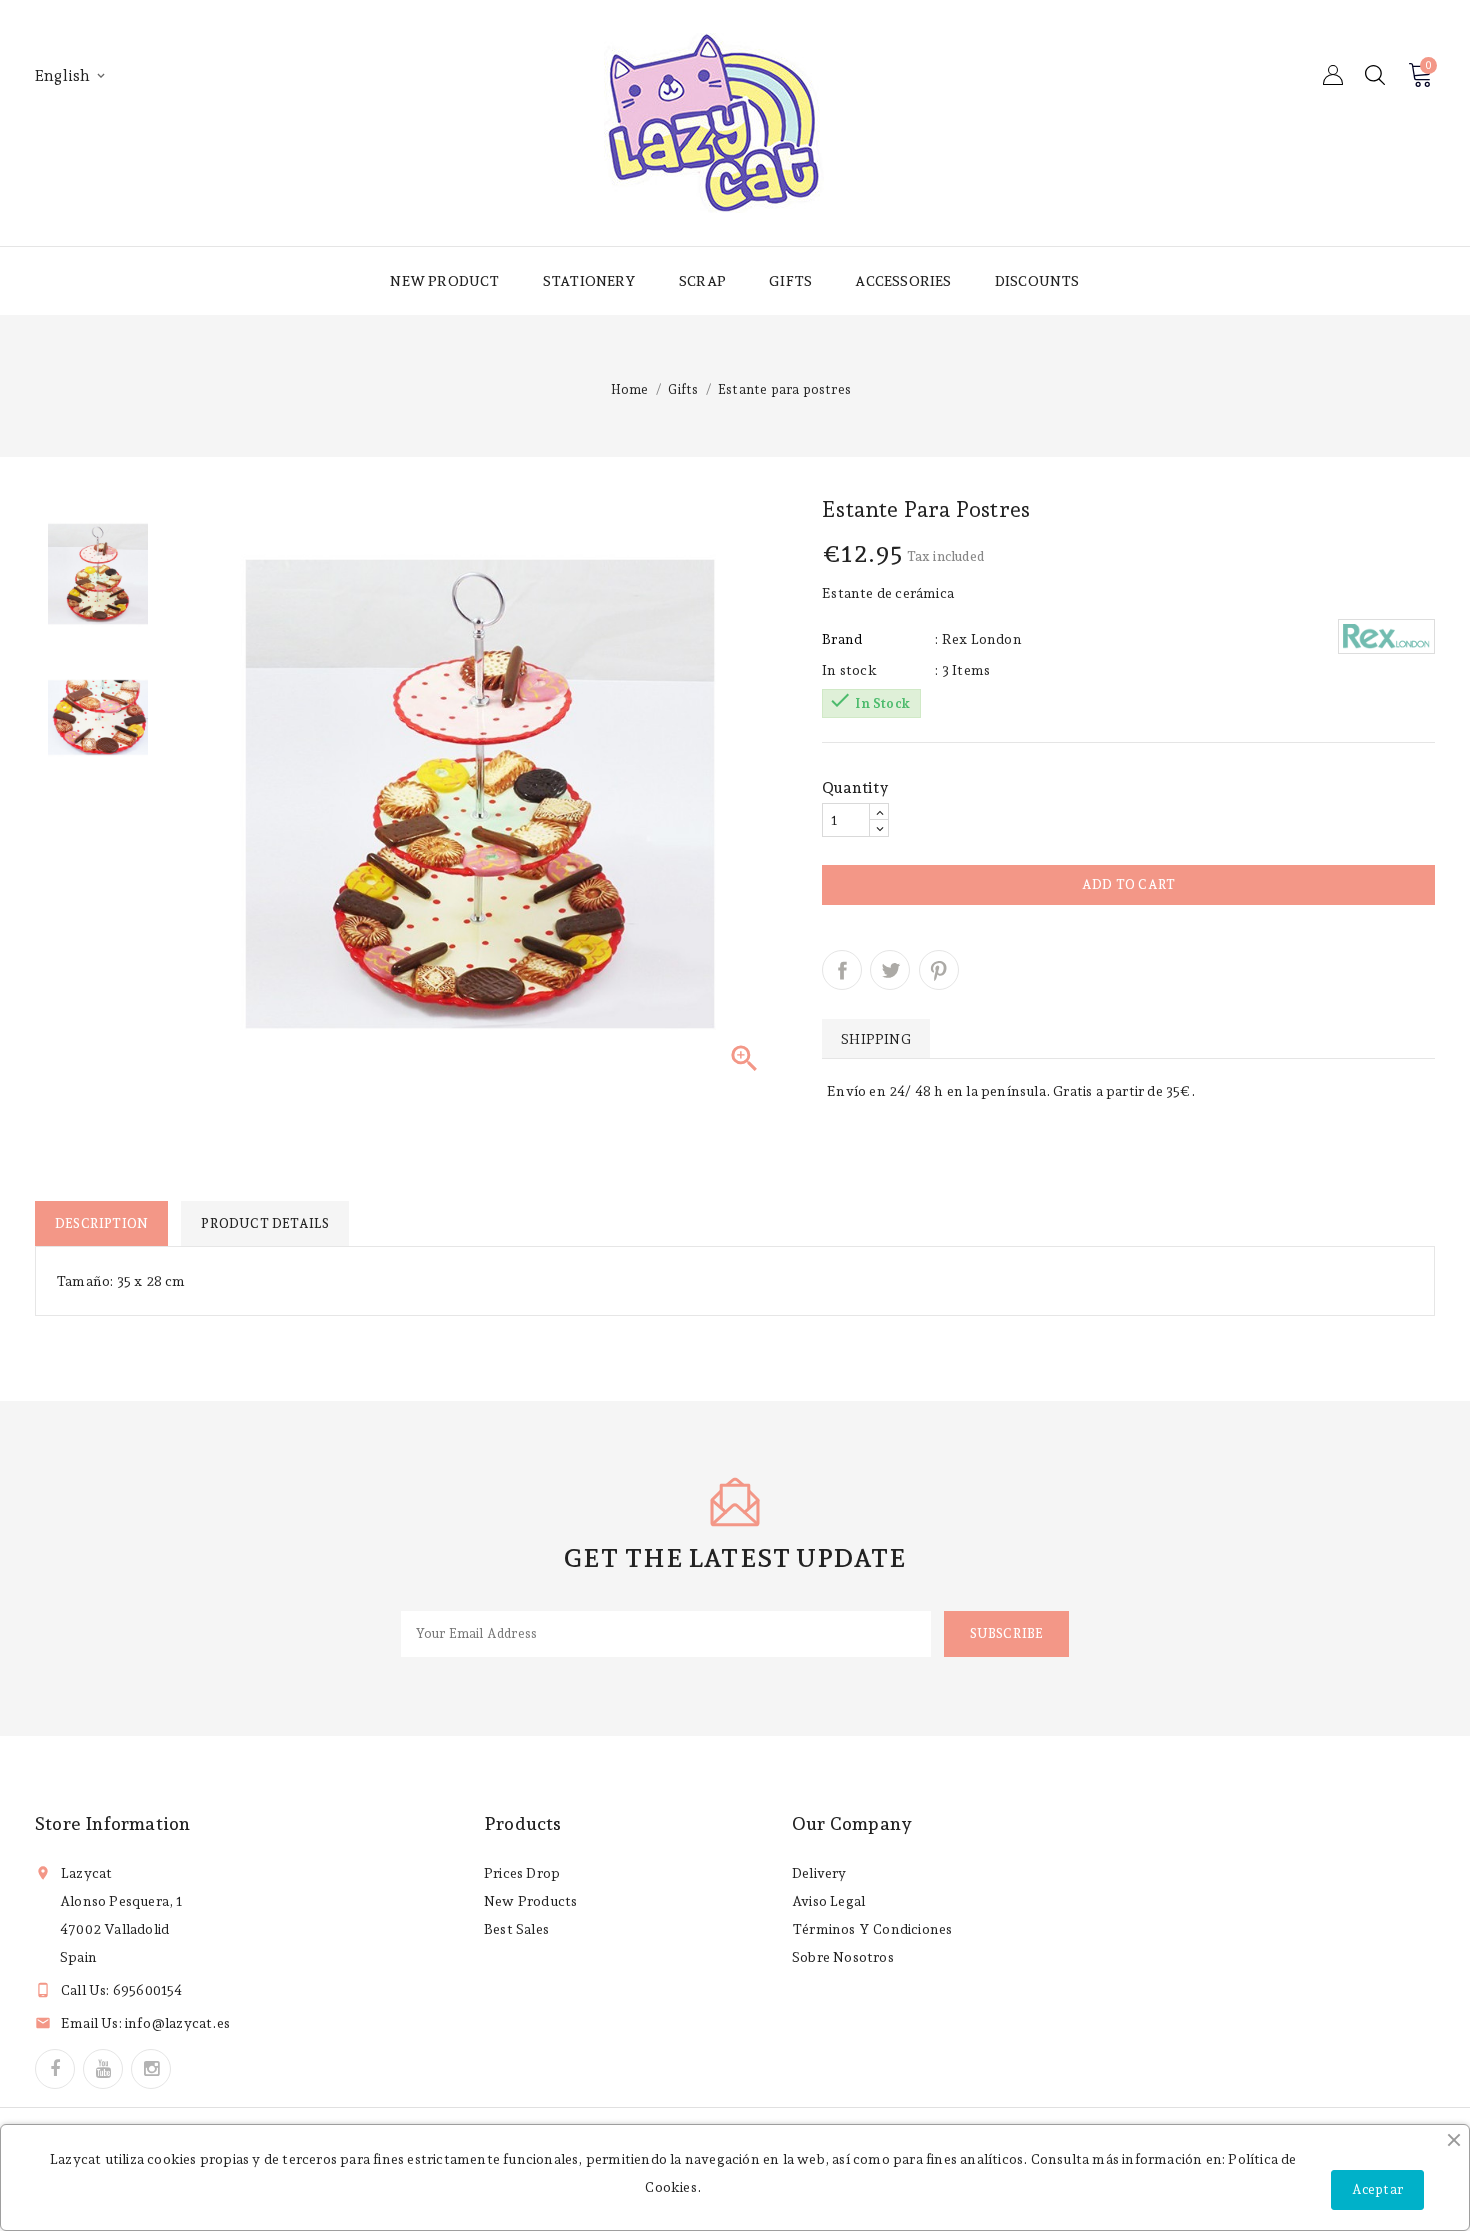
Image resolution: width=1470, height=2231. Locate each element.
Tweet (890, 970)
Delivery (819, 1873)
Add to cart (1128, 884)
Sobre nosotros (843, 1957)
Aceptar (1377, 2189)
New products (530, 1901)
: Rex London (978, 639)
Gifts (790, 281)
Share (842, 970)
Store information (112, 1823)
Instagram (151, 2069)
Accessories (903, 281)
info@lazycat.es (177, 2023)
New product (444, 281)
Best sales (516, 1929)
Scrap (702, 281)
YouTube (103, 2069)
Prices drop (522, 1873)
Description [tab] (101, 1223)
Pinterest (939, 970)
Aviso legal (828, 1901)
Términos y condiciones (872, 1929)
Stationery (589, 281)
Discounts (1037, 281)
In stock (849, 670)
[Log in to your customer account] (1333, 75)
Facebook (55, 2069)
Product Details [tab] (265, 1223)
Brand (842, 639)
